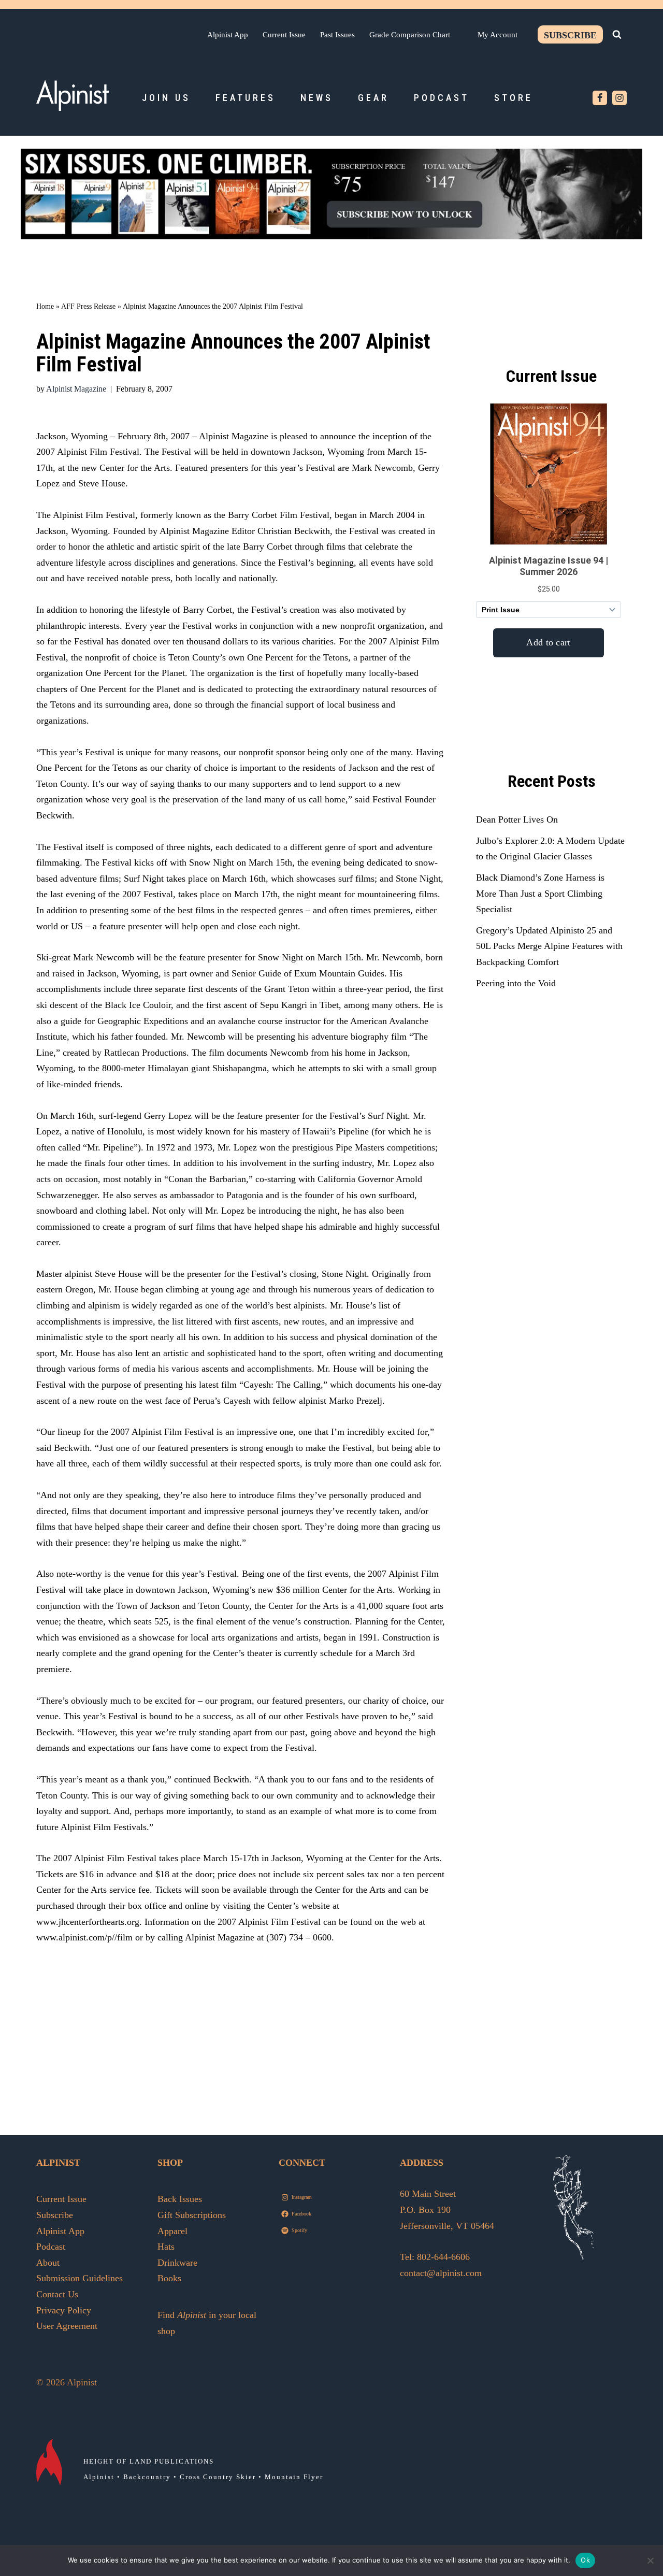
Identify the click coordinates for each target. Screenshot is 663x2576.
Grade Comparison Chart (410, 34)
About (48, 2263)
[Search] (617, 34)
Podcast (442, 98)
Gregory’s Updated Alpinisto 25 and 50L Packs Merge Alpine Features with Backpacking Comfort (549, 946)
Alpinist (99, 2477)
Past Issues (337, 34)
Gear (373, 98)
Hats (166, 2247)
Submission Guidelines (80, 2278)
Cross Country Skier (218, 2477)
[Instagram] (619, 98)
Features (246, 98)
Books (169, 2278)
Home (45, 306)
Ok (585, 2560)
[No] (650, 2560)
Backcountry (147, 2477)
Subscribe (570, 35)
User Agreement (67, 2326)
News (317, 98)
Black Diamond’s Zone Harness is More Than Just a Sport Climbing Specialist (540, 893)
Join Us (166, 98)
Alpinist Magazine (76, 389)
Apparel (172, 2231)
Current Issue (284, 34)
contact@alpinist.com (441, 2273)
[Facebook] (600, 98)
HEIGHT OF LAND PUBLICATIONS (149, 2461)
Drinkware (177, 2263)
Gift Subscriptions (192, 2215)
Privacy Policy (64, 2310)
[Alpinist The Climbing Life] (73, 95)
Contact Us (57, 2294)
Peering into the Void (516, 983)
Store (514, 98)
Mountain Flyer (294, 2477)
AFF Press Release (88, 306)
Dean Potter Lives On (517, 819)
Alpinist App (228, 34)
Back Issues (180, 2199)
